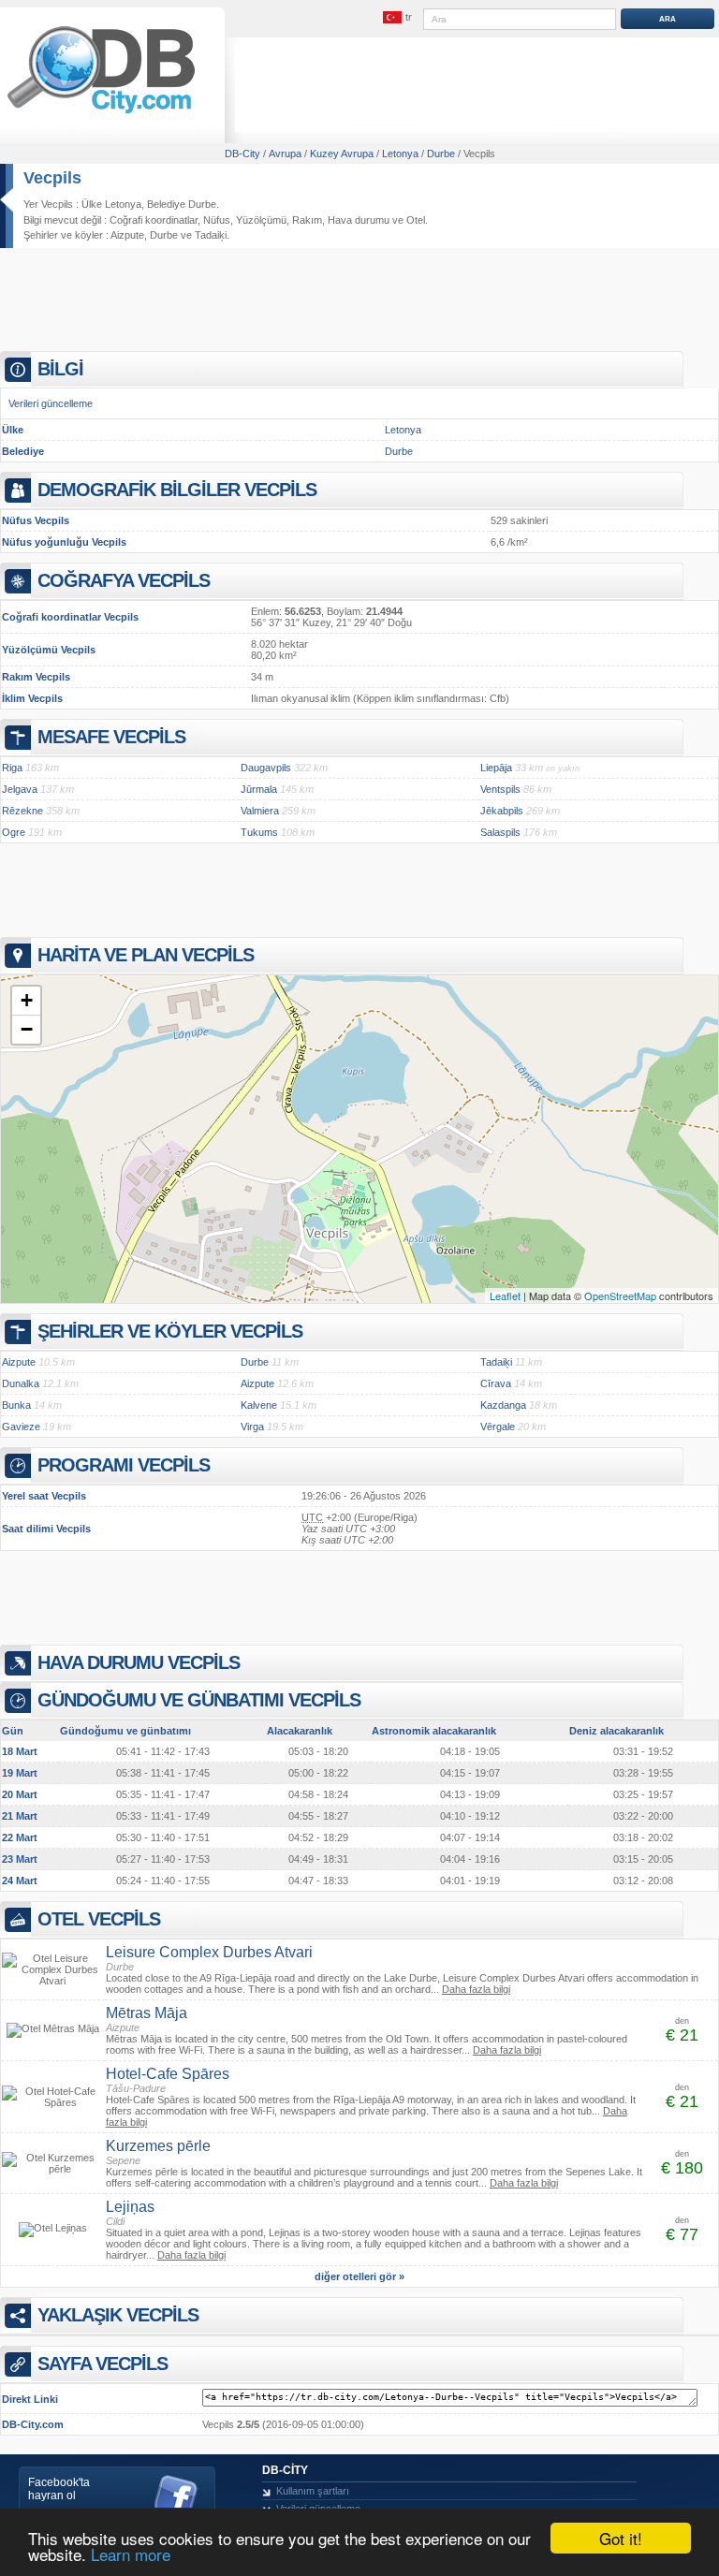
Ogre (14, 832)
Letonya (403, 430)
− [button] (27, 1029)
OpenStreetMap (620, 1295)
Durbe (164, 235)
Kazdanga (503, 1405)
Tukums (259, 832)
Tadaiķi (211, 235)
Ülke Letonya (111, 204)
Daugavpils (266, 768)
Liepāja (496, 768)
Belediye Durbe (182, 204)
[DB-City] (101, 113)
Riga (12, 768)
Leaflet (505, 1295)
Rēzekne (22, 811)
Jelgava (20, 789)
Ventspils (500, 789)
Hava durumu (359, 220)
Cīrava (496, 1383)
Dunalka (21, 1383)
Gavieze (21, 1427)
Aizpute (127, 235)
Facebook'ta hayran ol (59, 2489)
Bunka (16, 1405)
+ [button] (27, 1000)
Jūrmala (259, 789)
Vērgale (498, 1427)
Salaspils (500, 832)
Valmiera (260, 811)
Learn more (131, 2554)
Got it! (621, 2538)
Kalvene (259, 1405)
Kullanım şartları (313, 2491)
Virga (252, 1427)
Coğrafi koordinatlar (154, 220)
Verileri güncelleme (51, 403)
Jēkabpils (502, 811)
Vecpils (52, 178)
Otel (416, 220)
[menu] (398, 18)
